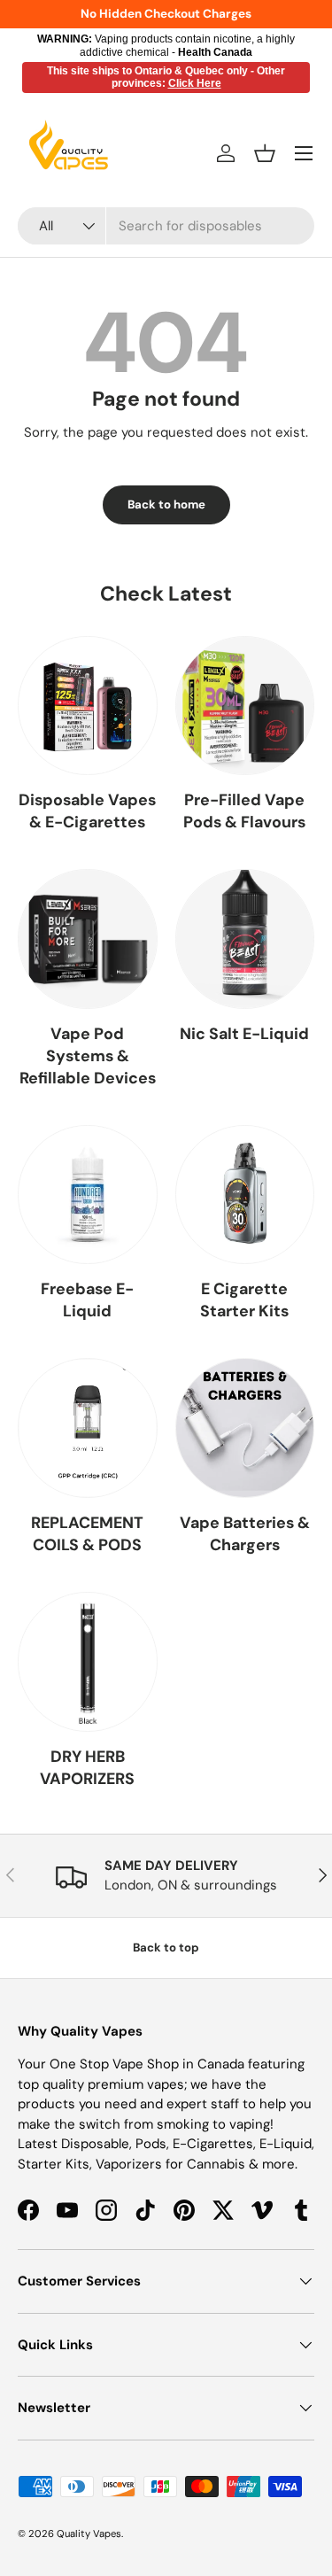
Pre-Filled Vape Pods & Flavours (244, 811)
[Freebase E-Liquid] (88, 1195)
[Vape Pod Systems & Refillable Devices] (88, 939)
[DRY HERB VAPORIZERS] (88, 1662)
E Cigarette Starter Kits (244, 1300)
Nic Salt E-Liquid (244, 1034)
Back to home (166, 504)
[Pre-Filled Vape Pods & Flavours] (245, 706)
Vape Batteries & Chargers (245, 1534)
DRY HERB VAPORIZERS (87, 1768)
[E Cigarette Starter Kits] (245, 1195)
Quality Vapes (89, 2533)
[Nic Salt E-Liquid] (245, 939)
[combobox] (166, 226)
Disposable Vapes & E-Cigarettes (87, 811)
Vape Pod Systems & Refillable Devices (88, 1056)
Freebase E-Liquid (87, 1300)
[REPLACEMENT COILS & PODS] (88, 1428)
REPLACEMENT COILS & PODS (87, 1534)
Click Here (195, 83)
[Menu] (304, 153)
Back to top (166, 1948)
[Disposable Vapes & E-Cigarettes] (88, 706)
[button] (265, 153)
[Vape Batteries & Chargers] (245, 1428)
